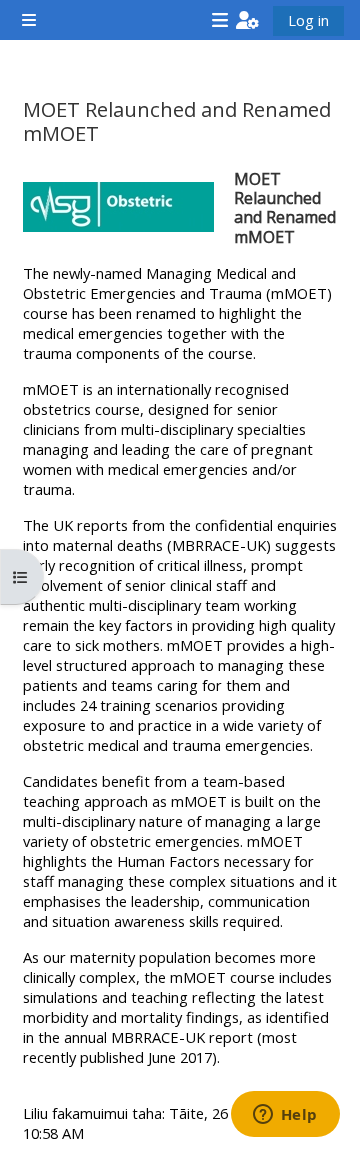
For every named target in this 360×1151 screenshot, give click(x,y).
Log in (308, 20)
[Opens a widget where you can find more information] (285, 1116)
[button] (247, 20)
